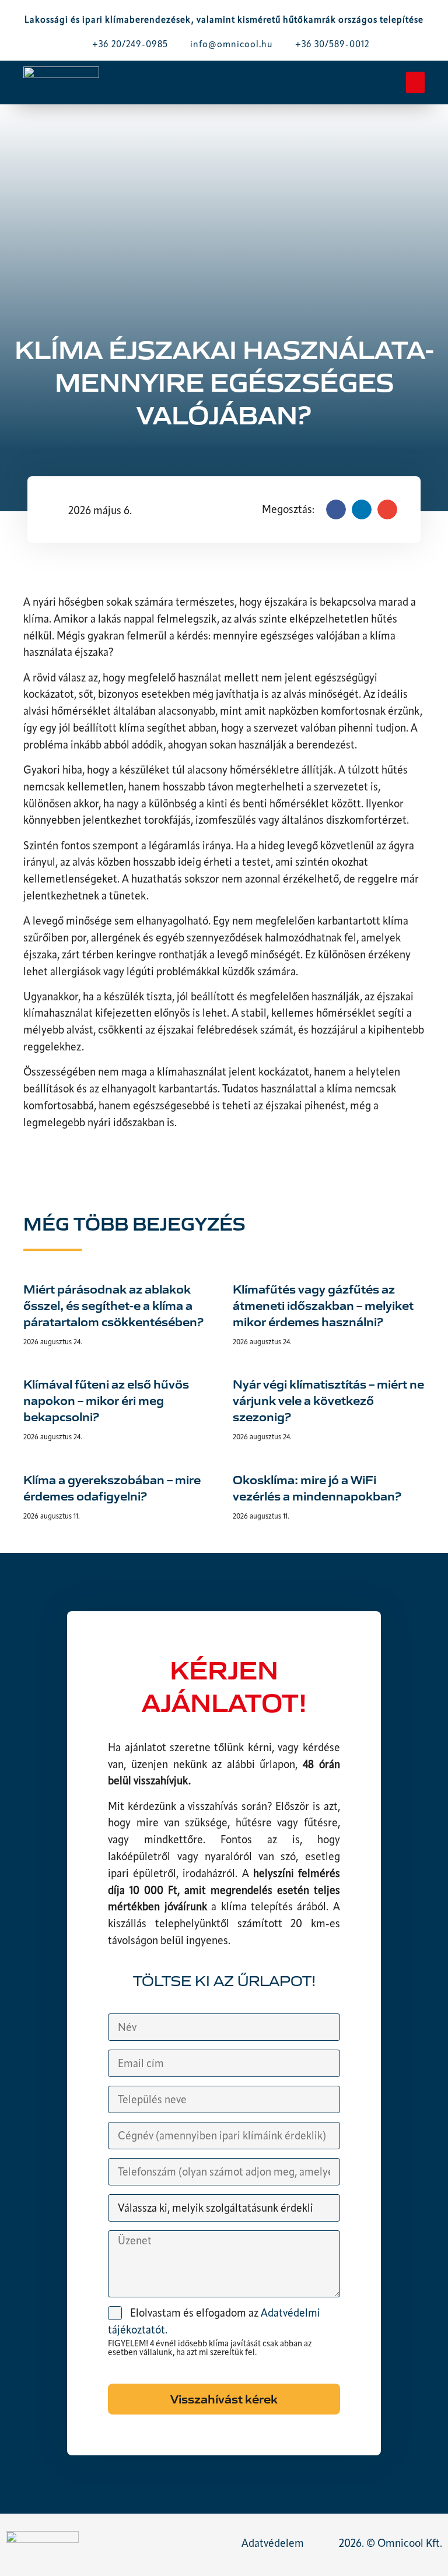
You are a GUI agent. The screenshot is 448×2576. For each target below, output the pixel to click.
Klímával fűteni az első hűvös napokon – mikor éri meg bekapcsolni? (106, 1400)
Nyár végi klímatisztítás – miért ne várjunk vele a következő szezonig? (328, 1400)
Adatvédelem (273, 2544)
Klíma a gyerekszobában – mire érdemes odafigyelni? (112, 1487)
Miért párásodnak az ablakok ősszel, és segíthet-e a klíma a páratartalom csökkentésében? (113, 1305)
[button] (415, 83)
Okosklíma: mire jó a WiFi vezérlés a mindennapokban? (317, 1487)
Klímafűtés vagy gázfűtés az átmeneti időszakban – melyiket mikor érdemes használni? (323, 1305)
